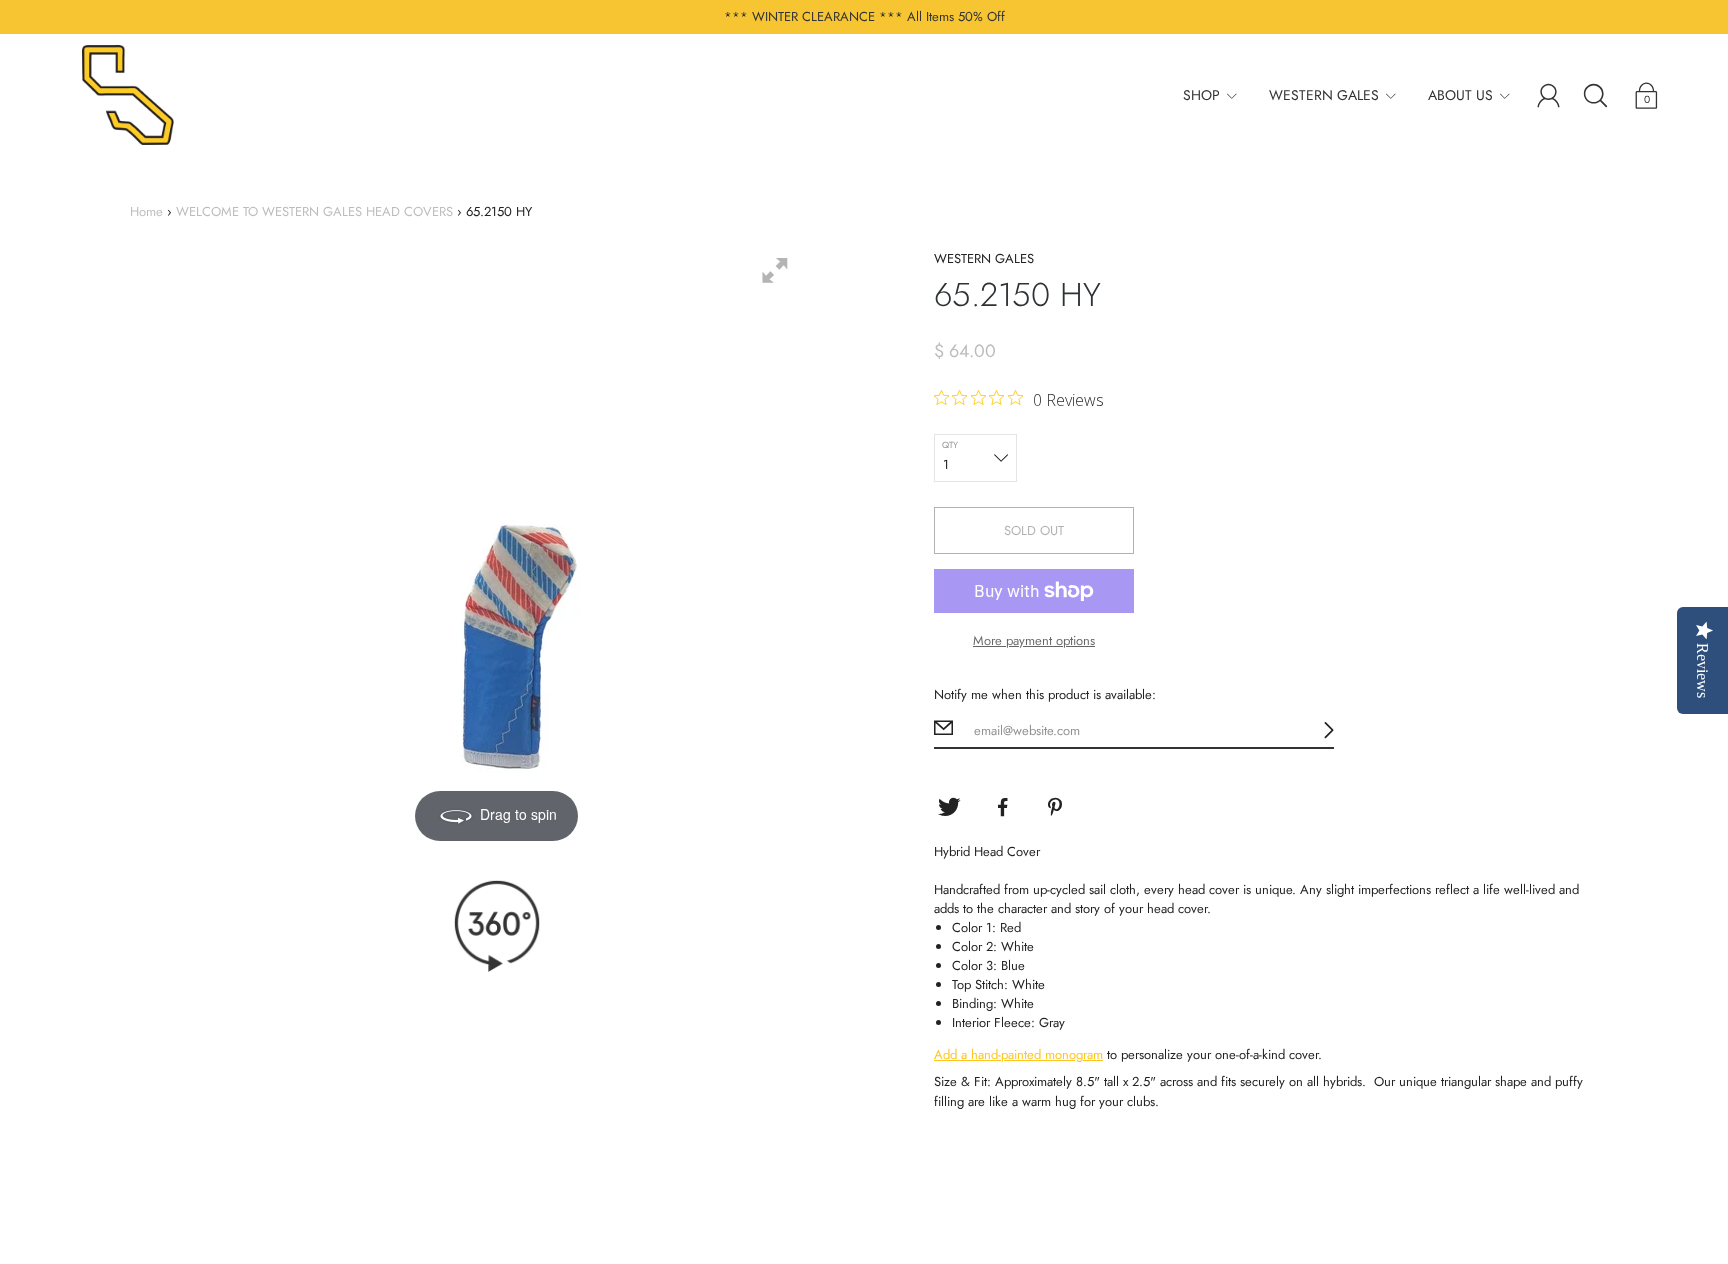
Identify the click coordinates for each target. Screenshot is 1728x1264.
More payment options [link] (1034, 640)
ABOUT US (1460, 95)
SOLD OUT (1034, 530)
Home (146, 211)
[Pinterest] (1057, 807)
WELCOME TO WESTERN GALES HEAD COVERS (314, 211)
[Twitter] (949, 807)
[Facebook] (1003, 807)
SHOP (1201, 95)
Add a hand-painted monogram (1018, 1054)
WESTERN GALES (1324, 95)
